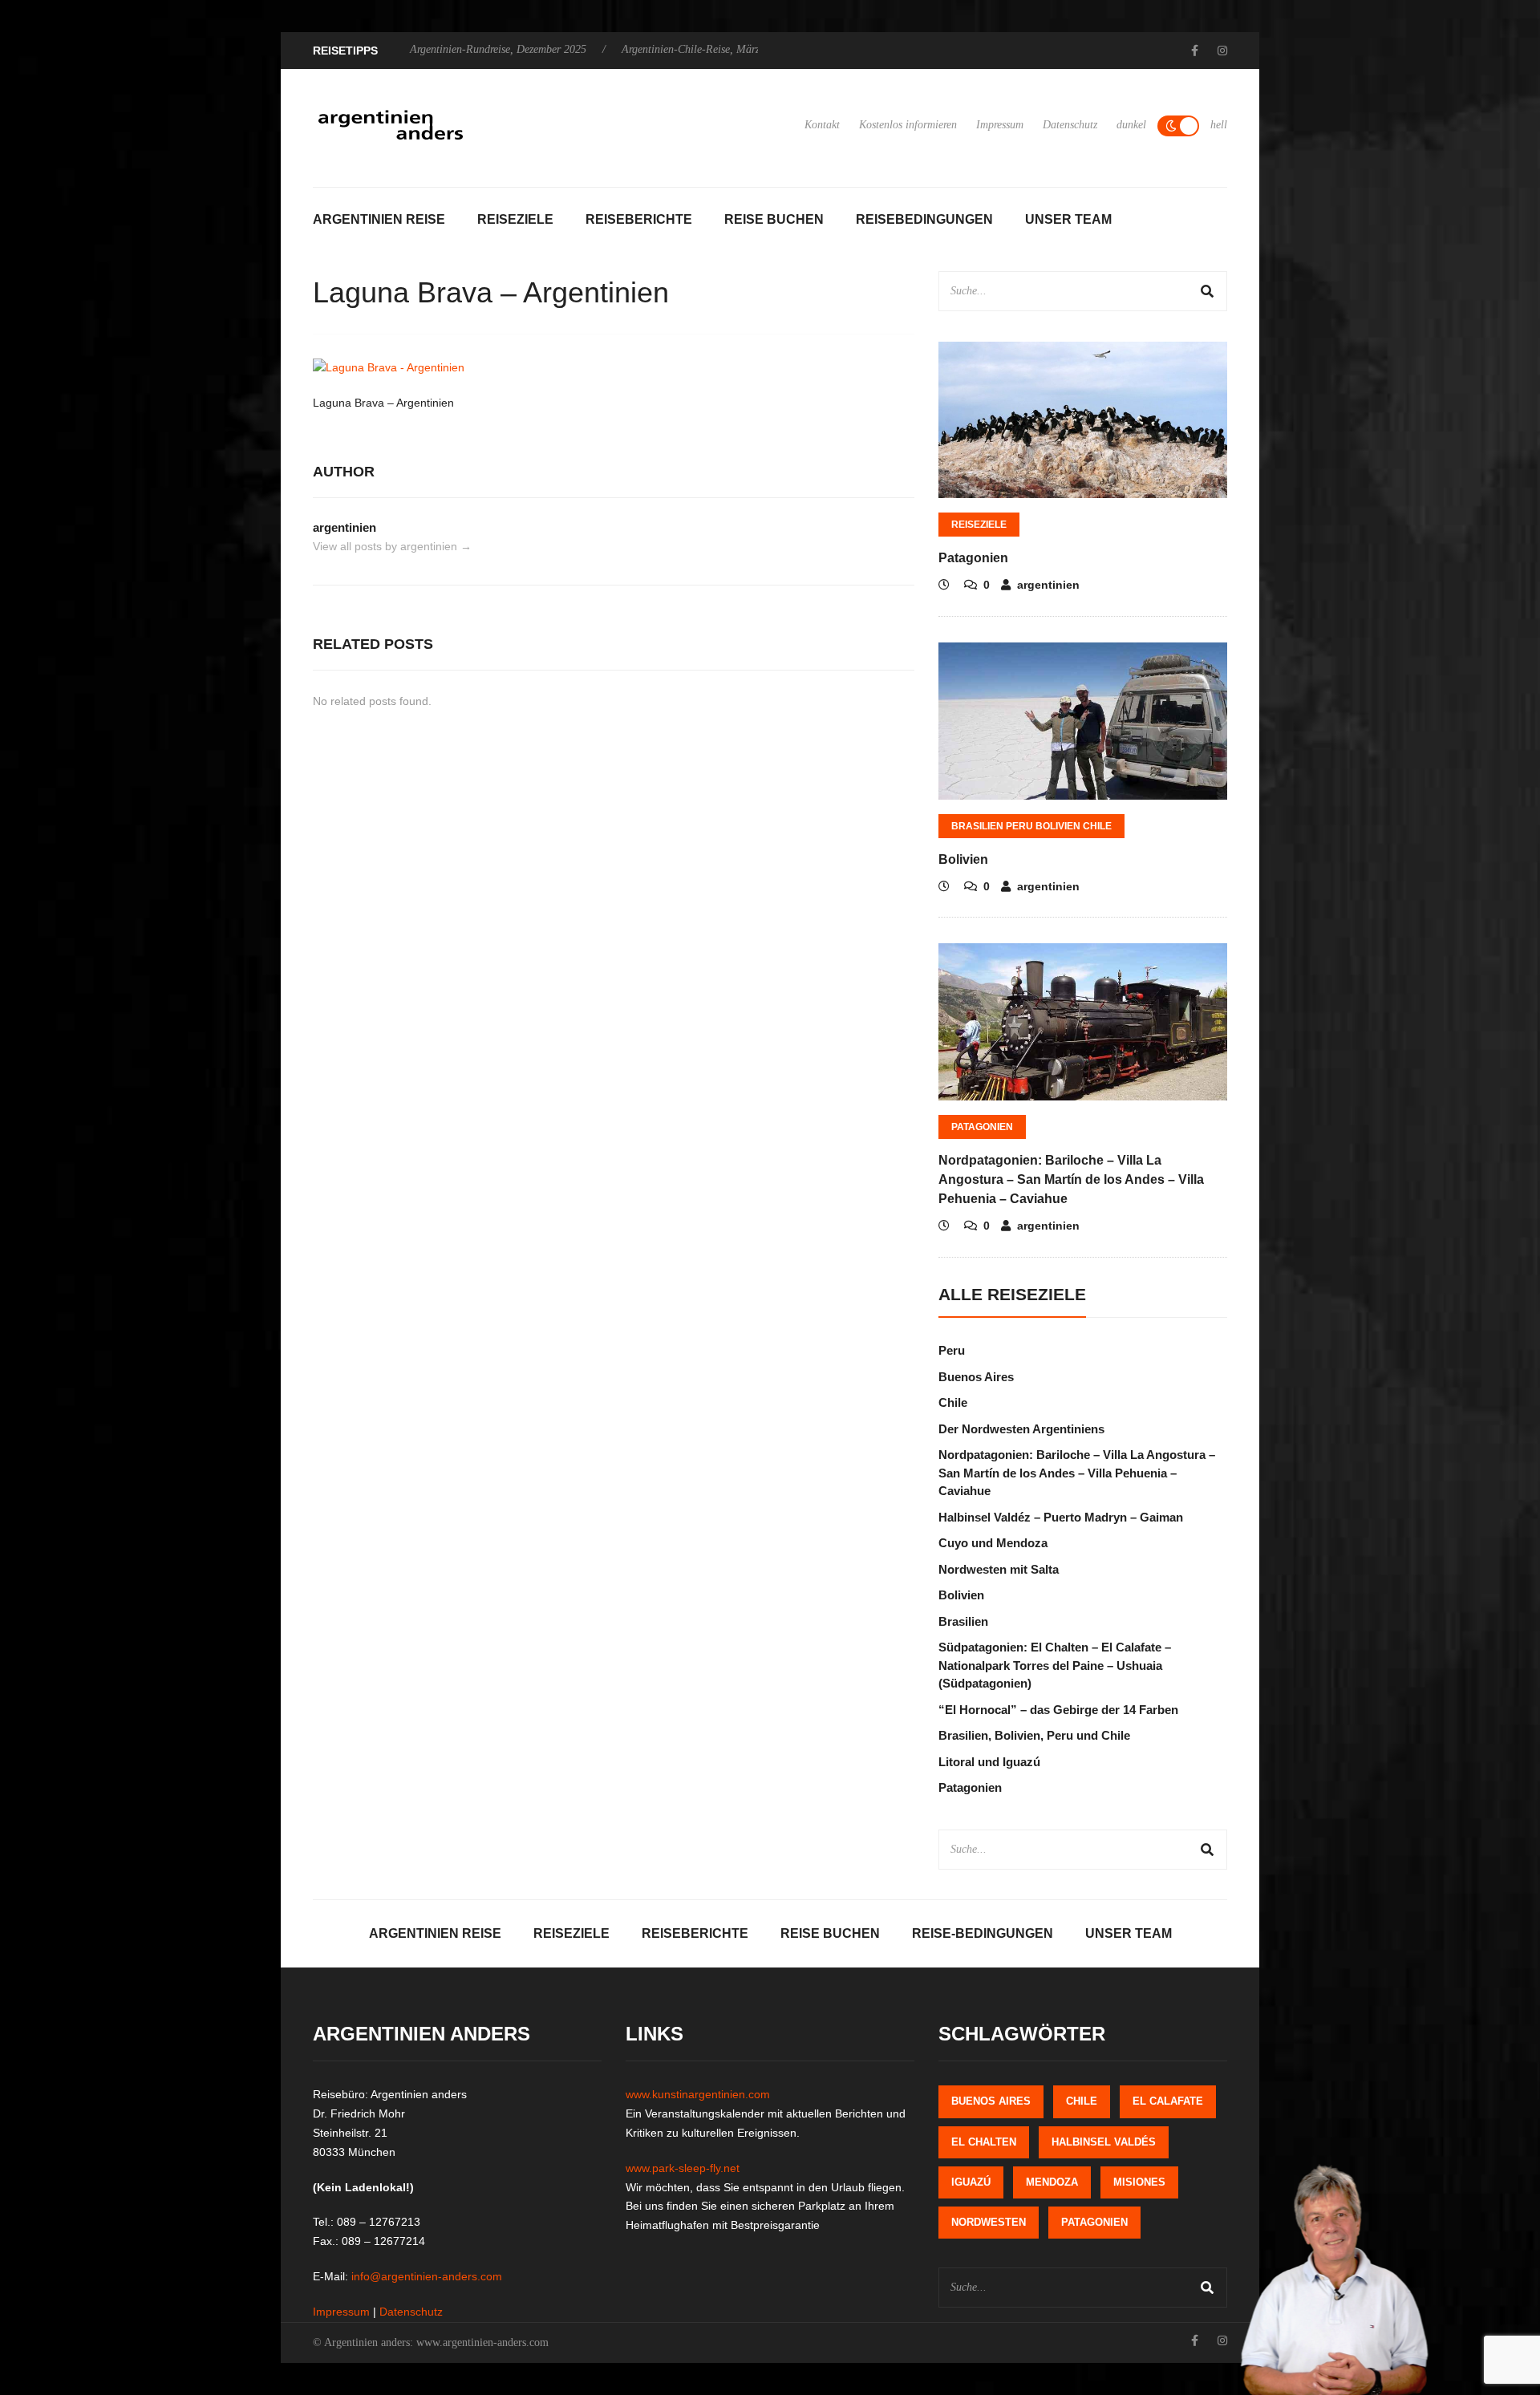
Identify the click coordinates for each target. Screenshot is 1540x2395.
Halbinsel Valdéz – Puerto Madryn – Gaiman (1061, 1517)
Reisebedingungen (924, 219)
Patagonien (973, 558)
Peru (952, 1350)
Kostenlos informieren (908, 125)
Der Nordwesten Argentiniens (1021, 1429)
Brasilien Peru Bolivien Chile (1031, 826)
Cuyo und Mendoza (993, 1543)
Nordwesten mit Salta (999, 1569)
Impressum (1000, 125)
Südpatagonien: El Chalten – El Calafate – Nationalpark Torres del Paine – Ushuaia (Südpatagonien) (1055, 1665)
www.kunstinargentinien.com (698, 2094)
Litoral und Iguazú (989, 1762)
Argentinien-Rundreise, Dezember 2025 (498, 49)
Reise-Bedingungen (983, 1933)
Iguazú (971, 2182)
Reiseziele (515, 219)
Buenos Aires (976, 1377)
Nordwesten (989, 2222)
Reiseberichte (639, 219)
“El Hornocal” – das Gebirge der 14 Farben (1058, 1710)
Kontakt (822, 125)
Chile (953, 1402)
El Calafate (1168, 2101)
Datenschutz (1070, 125)
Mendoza (1052, 2182)
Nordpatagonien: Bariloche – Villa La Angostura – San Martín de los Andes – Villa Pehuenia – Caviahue (1071, 1179)
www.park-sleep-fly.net (683, 2168)
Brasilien (963, 1621)
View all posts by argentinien (392, 546)
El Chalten (984, 2142)
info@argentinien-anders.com (427, 2276)
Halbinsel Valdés (1104, 2142)
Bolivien (963, 859)
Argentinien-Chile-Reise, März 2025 (703, 49)
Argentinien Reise (379, 219)
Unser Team (1068, 219)
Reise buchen (774, 219)
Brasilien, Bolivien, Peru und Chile (1034, 1735)
